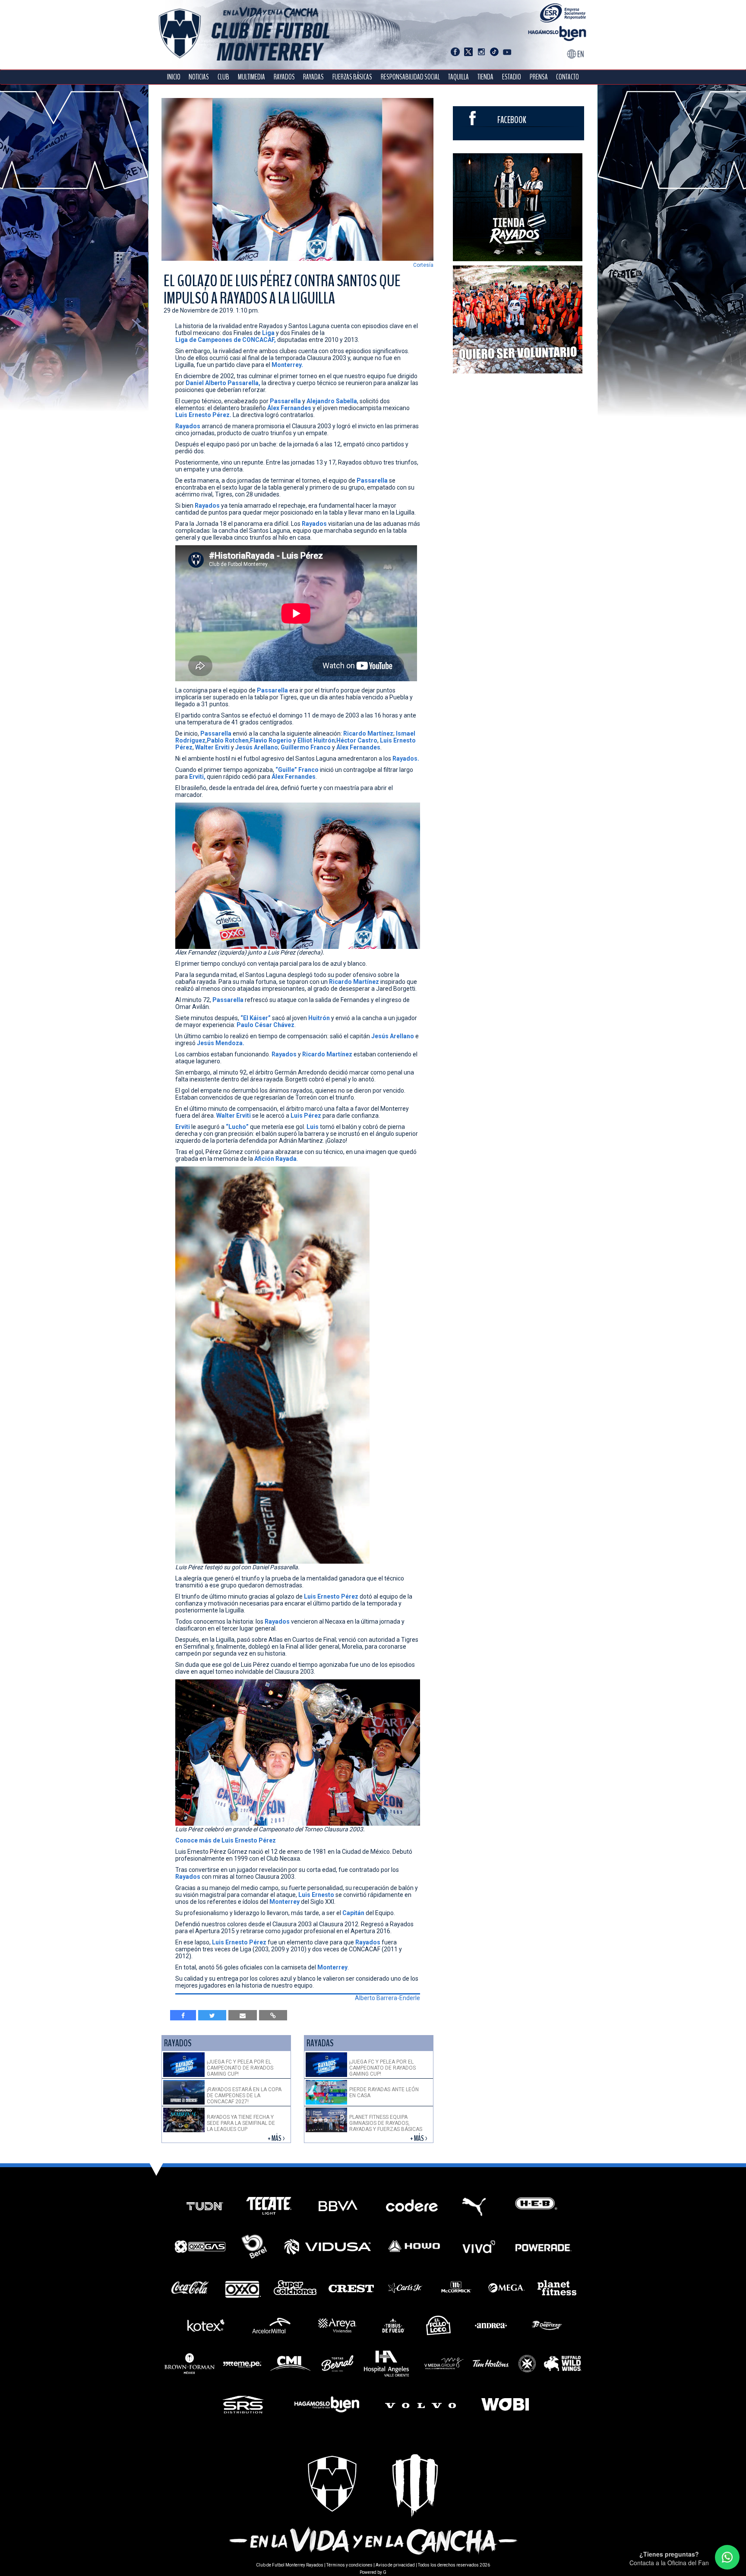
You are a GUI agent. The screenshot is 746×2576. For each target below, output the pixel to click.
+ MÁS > (277, 2138)
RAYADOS (284, 77)
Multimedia (251, 77)
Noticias (199, 77)
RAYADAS (313, 77)
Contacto (567, 77)
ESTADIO (512, 77)
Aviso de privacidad (395, 2565)
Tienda (485, 77)
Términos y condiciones (349, 2565)
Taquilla (458, 77)
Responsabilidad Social (410, 77)
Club (223, 77)
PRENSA (539, 77)
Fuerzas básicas (352, 77)
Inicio (174, 77)
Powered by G (373, 2572)
